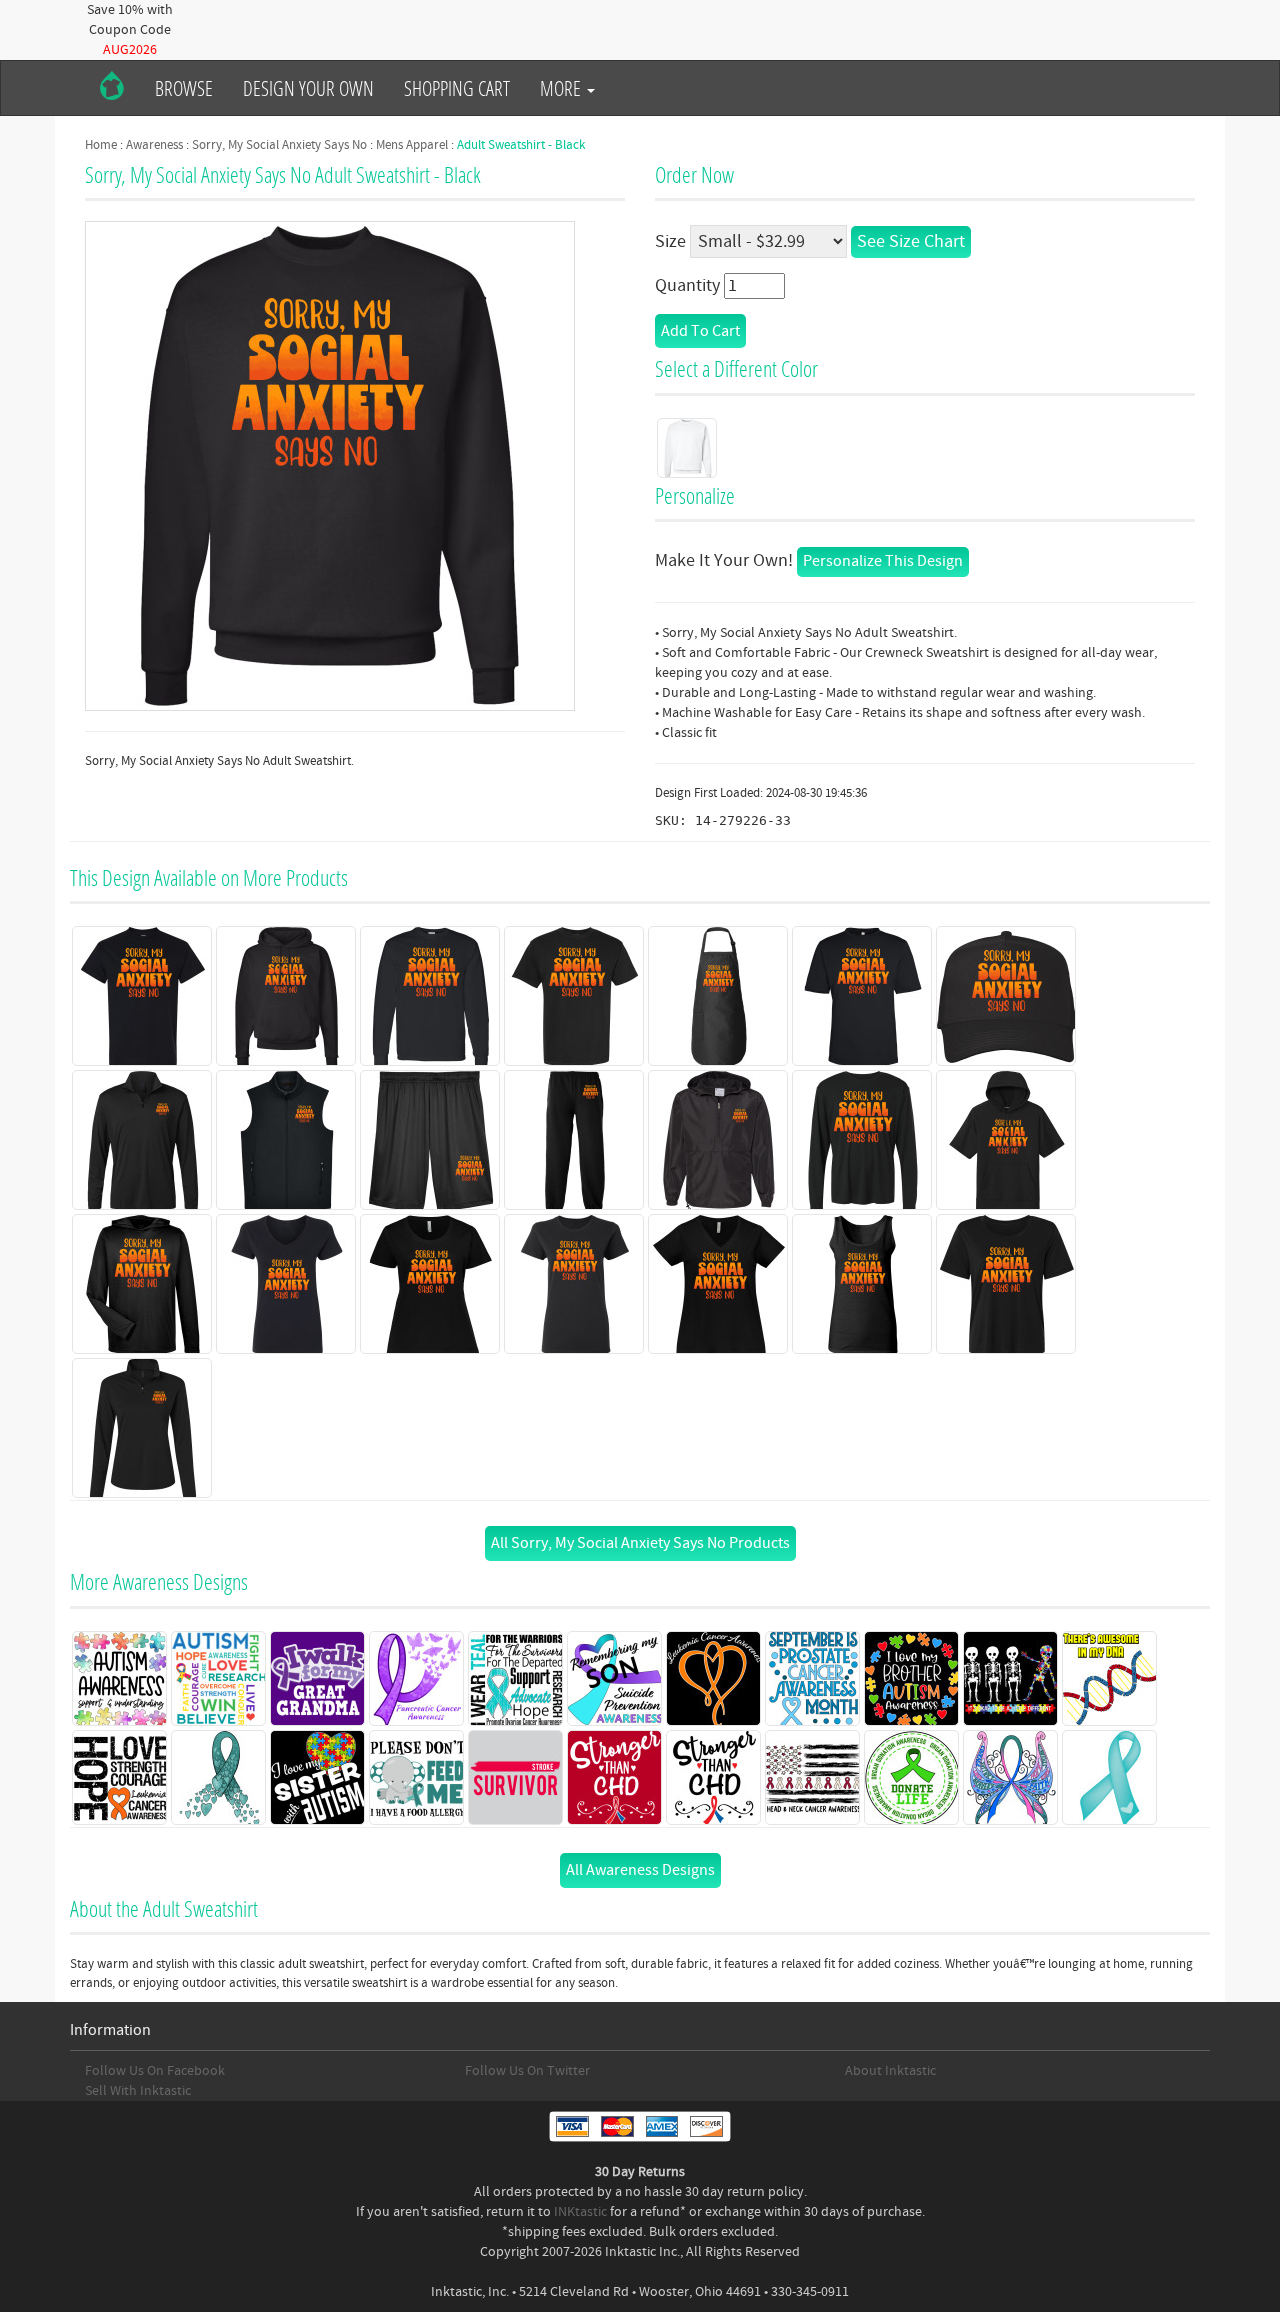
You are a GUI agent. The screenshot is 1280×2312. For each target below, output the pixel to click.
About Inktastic (890, 2071)
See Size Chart (911, 241)
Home (101, 145)
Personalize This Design (883, 561)
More (562, 88)
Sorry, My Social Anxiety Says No (279, 145)
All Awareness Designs (640, 1870)
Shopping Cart (457, 88)
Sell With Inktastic (138, 2091)
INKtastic (580, 2212)
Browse (184, 88)
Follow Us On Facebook (155, 2071)
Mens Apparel (412, 145)
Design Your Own (308, 88)
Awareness (154, 145)
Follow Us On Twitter (527, 2071)
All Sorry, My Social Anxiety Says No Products (640, 1543)
